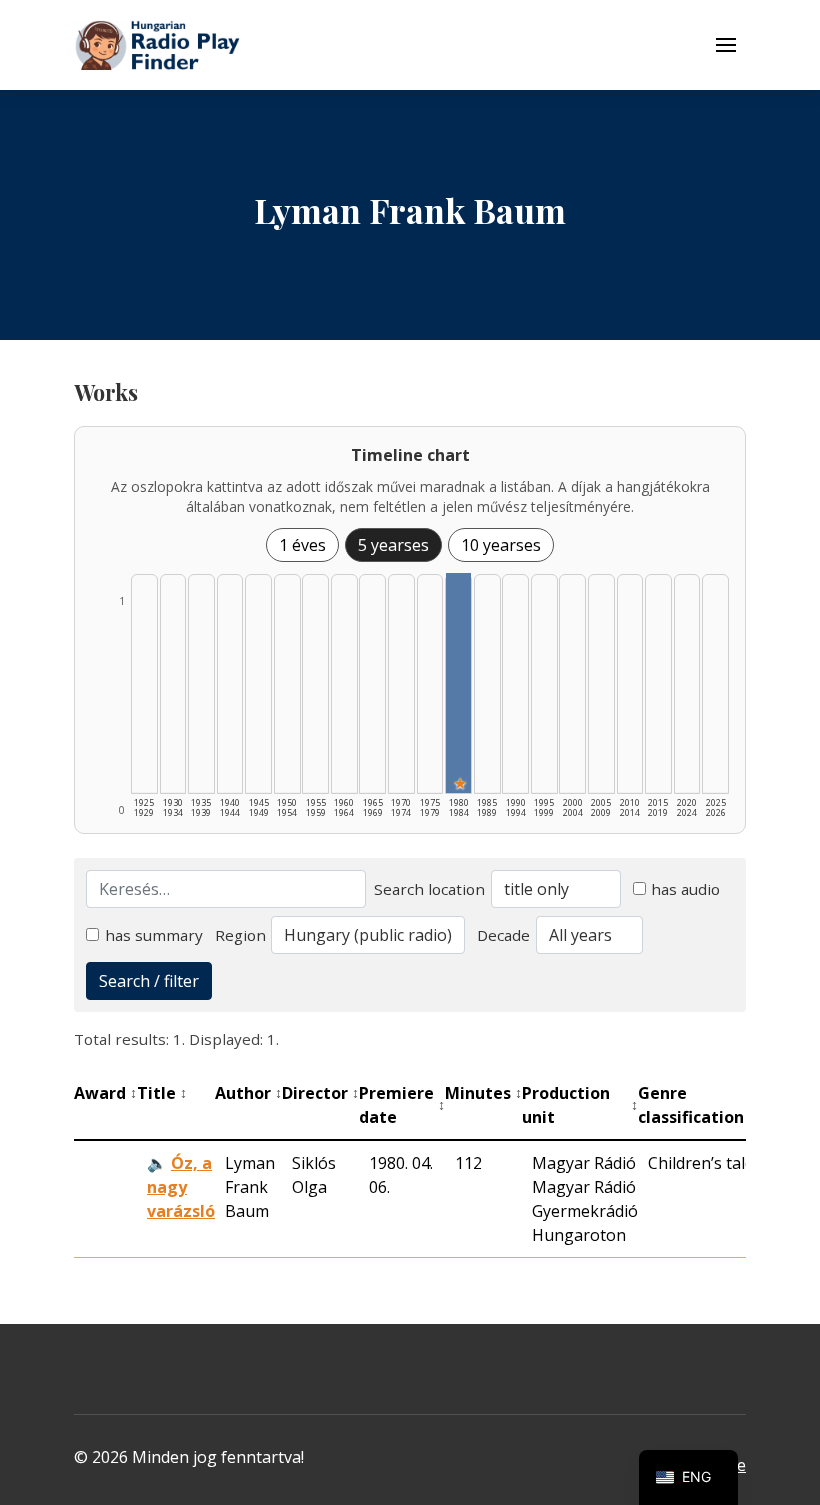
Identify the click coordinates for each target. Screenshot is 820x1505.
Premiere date (402, 1105)
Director (320, 1093)
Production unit (580, 1105)
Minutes (483, 1093)
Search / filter (149, 981)
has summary (154, 935)
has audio (685, 889)
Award (105, 1093)
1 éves (302, 545)
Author (248, 1093)
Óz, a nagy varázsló (181, 1187)
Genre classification (696, 1105)
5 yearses (393, 545)
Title (162, 1093)
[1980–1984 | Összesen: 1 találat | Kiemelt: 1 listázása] (458, 683)
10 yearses (501, 545)
